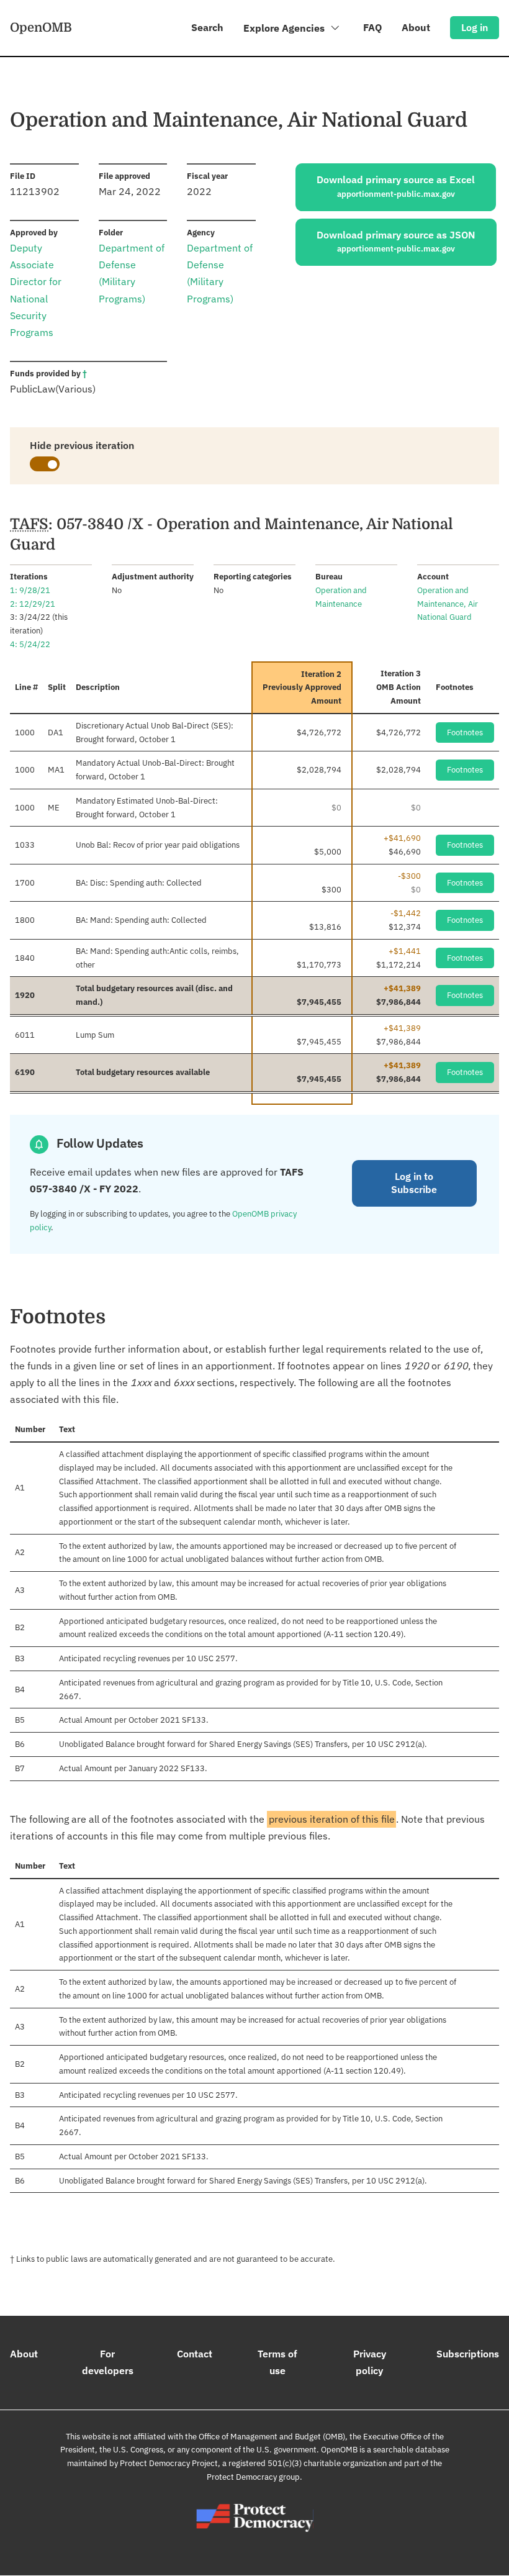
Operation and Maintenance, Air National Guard (448, 604)
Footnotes (465, 732)
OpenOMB (41, 27)
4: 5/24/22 (30, 644)
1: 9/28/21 (30, 590)
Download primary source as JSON (396, 242)
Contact (195, 2354)
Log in (475, 27)
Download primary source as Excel (396, 186)
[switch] (45, 464)
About (416, 27)
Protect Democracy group (253, 2477)
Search (207, 27)
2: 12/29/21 (33, 604)
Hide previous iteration (82, 445)
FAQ (372, 27)
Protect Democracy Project (169, 2463)
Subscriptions (468, 2354)
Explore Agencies (285, 28)
